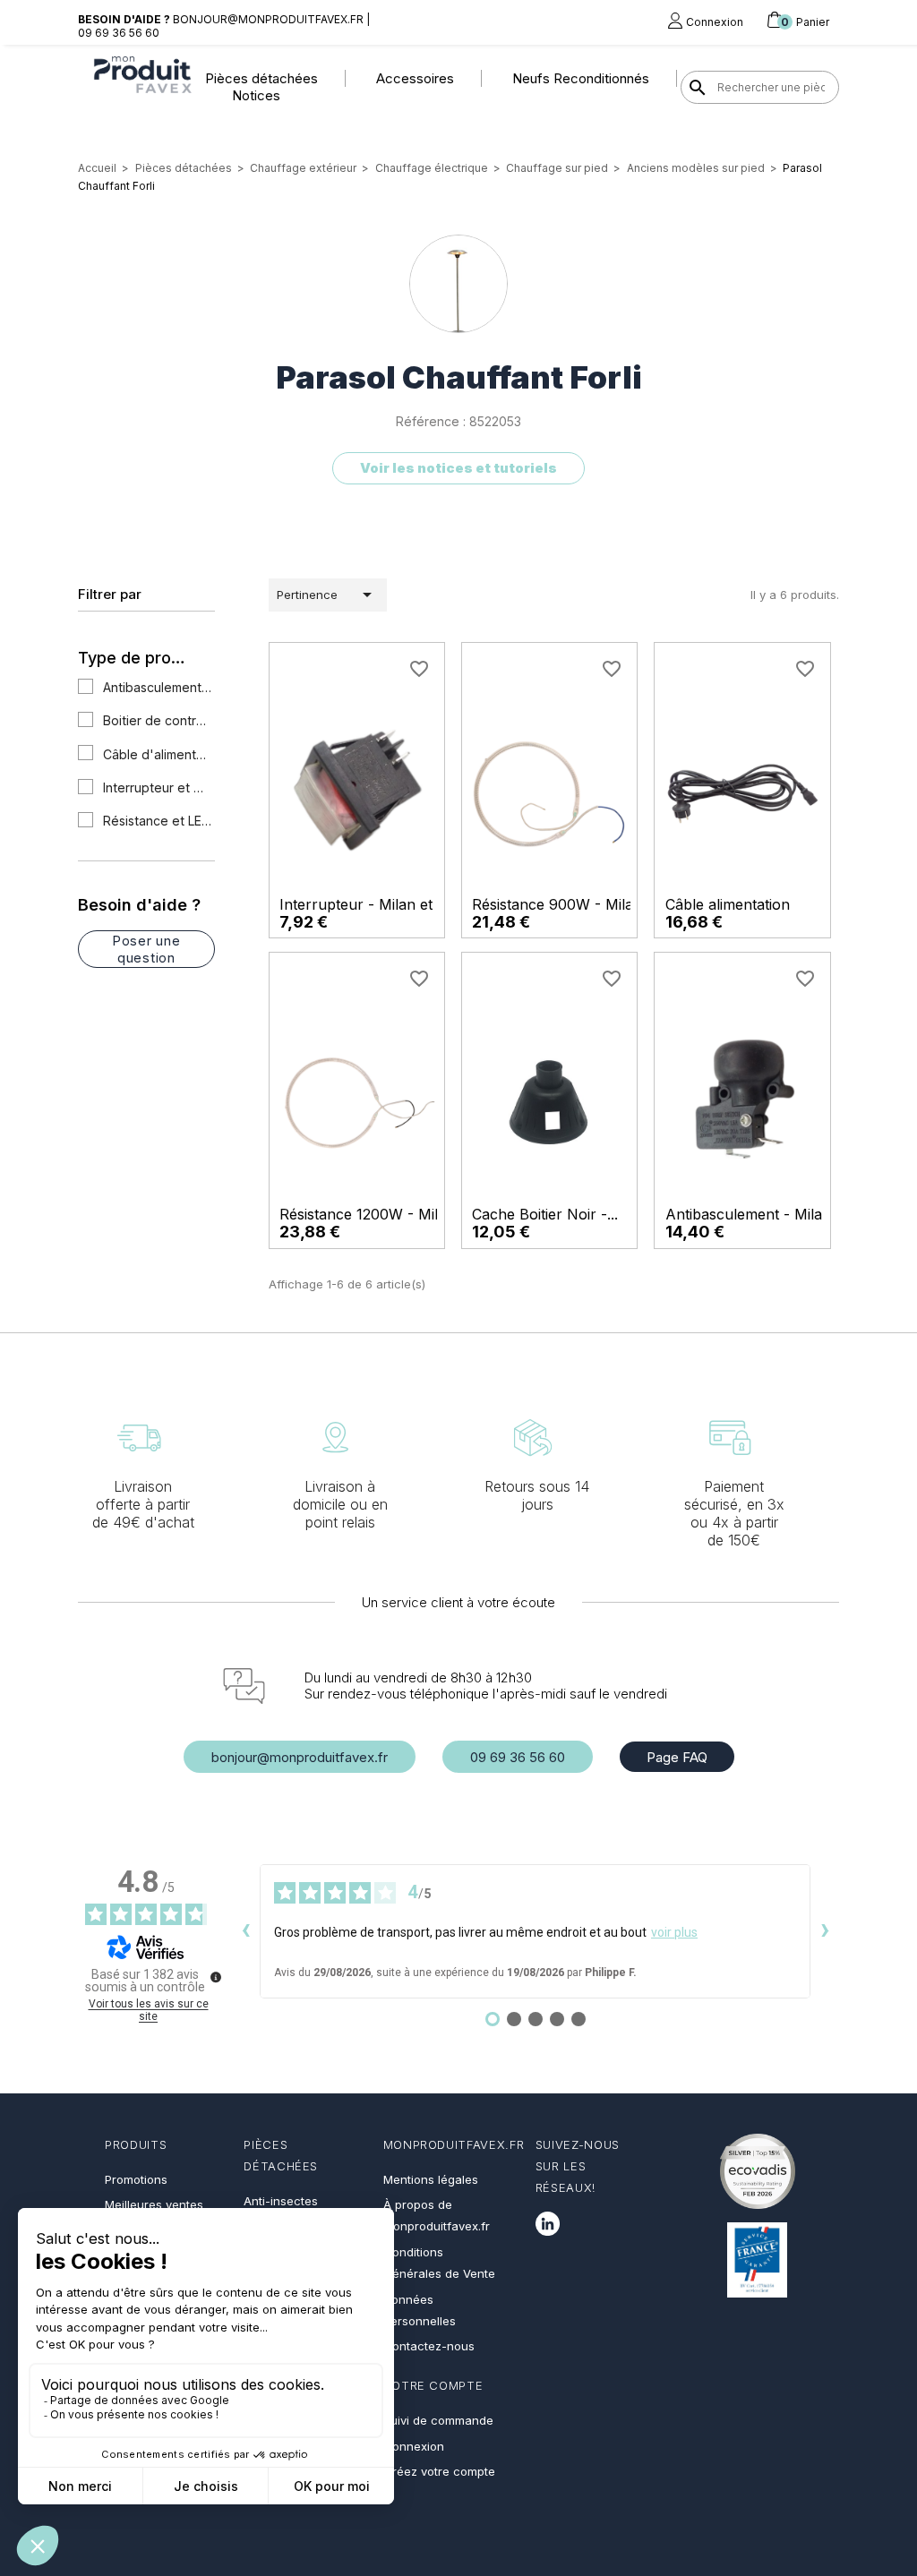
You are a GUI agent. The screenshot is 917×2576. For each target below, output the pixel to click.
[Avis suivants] (825, 1931)
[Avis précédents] (245, 1931)
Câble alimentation (728, 904)
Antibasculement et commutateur (158, 687)
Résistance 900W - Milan (557, 904)
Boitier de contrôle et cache (158, 720)
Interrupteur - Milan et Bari (372, 904)
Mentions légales (431, 2179)
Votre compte (433, 2385)
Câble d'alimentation (158, 754)
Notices (256, 95)
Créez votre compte (439, 2471)
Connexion (414, 2446)
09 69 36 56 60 (518, 1757)
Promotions (136, 2179)
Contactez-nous (429, 2346)
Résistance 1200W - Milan (367, 1214)
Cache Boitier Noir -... (545, 1214)
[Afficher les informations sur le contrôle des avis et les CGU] (216, 1977)
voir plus (674, 1932)
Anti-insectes (281, 2201)
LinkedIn (548, 2224)
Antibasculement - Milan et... (762, 1214)
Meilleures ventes (154, 2204)
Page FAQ (677, 1757)
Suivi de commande (438, 2420)
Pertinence (327, 595)
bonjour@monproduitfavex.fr (300, 1757)
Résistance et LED (158, 821)
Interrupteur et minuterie (158, 787)
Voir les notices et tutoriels (458, 468)
